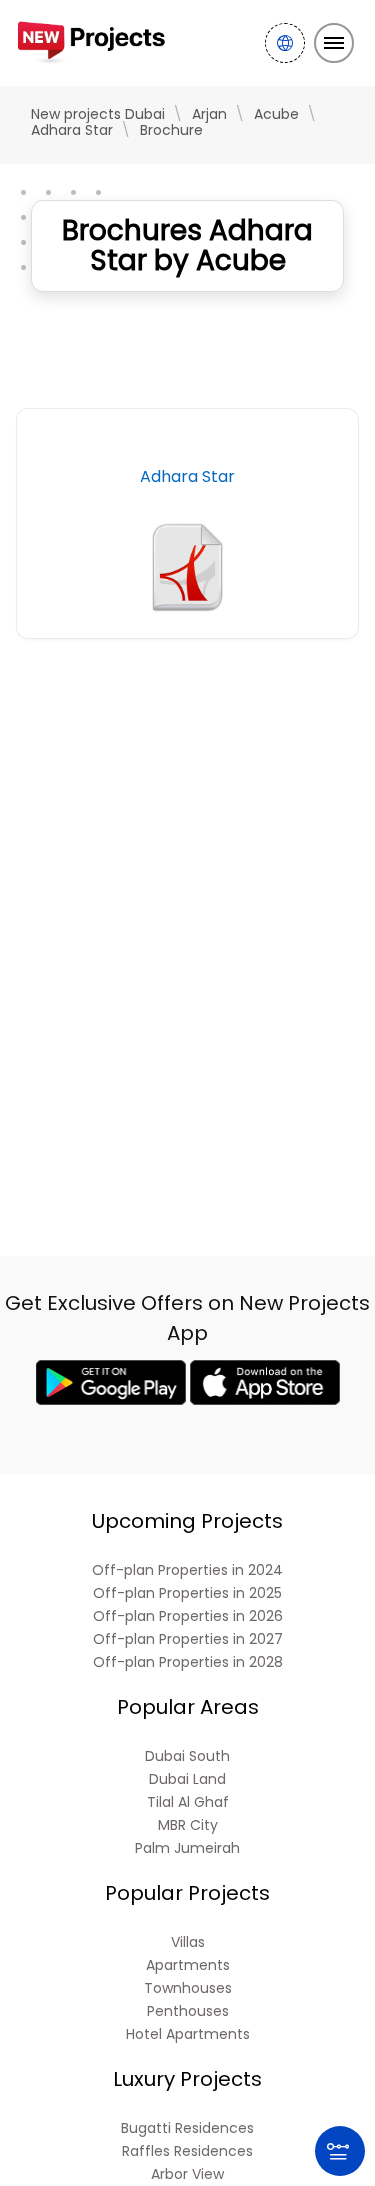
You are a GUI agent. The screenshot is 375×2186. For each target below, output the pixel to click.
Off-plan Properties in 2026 (188, 1616)
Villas (188, 1942)
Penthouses (188, 2011)
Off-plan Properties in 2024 (187, 1570)
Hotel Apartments (188, 2034)
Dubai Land (187, 1779)
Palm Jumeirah (187, 1848)
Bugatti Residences (187, 2128)
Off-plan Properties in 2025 (187, 1593)
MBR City (188, 1825)
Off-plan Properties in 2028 (188, 1662)
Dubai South (187, 1756)
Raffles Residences (187, 2151)
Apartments (188, 1965)
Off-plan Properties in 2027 (188, 1639)
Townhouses (188, 1988)
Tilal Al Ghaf (188, 1802)
